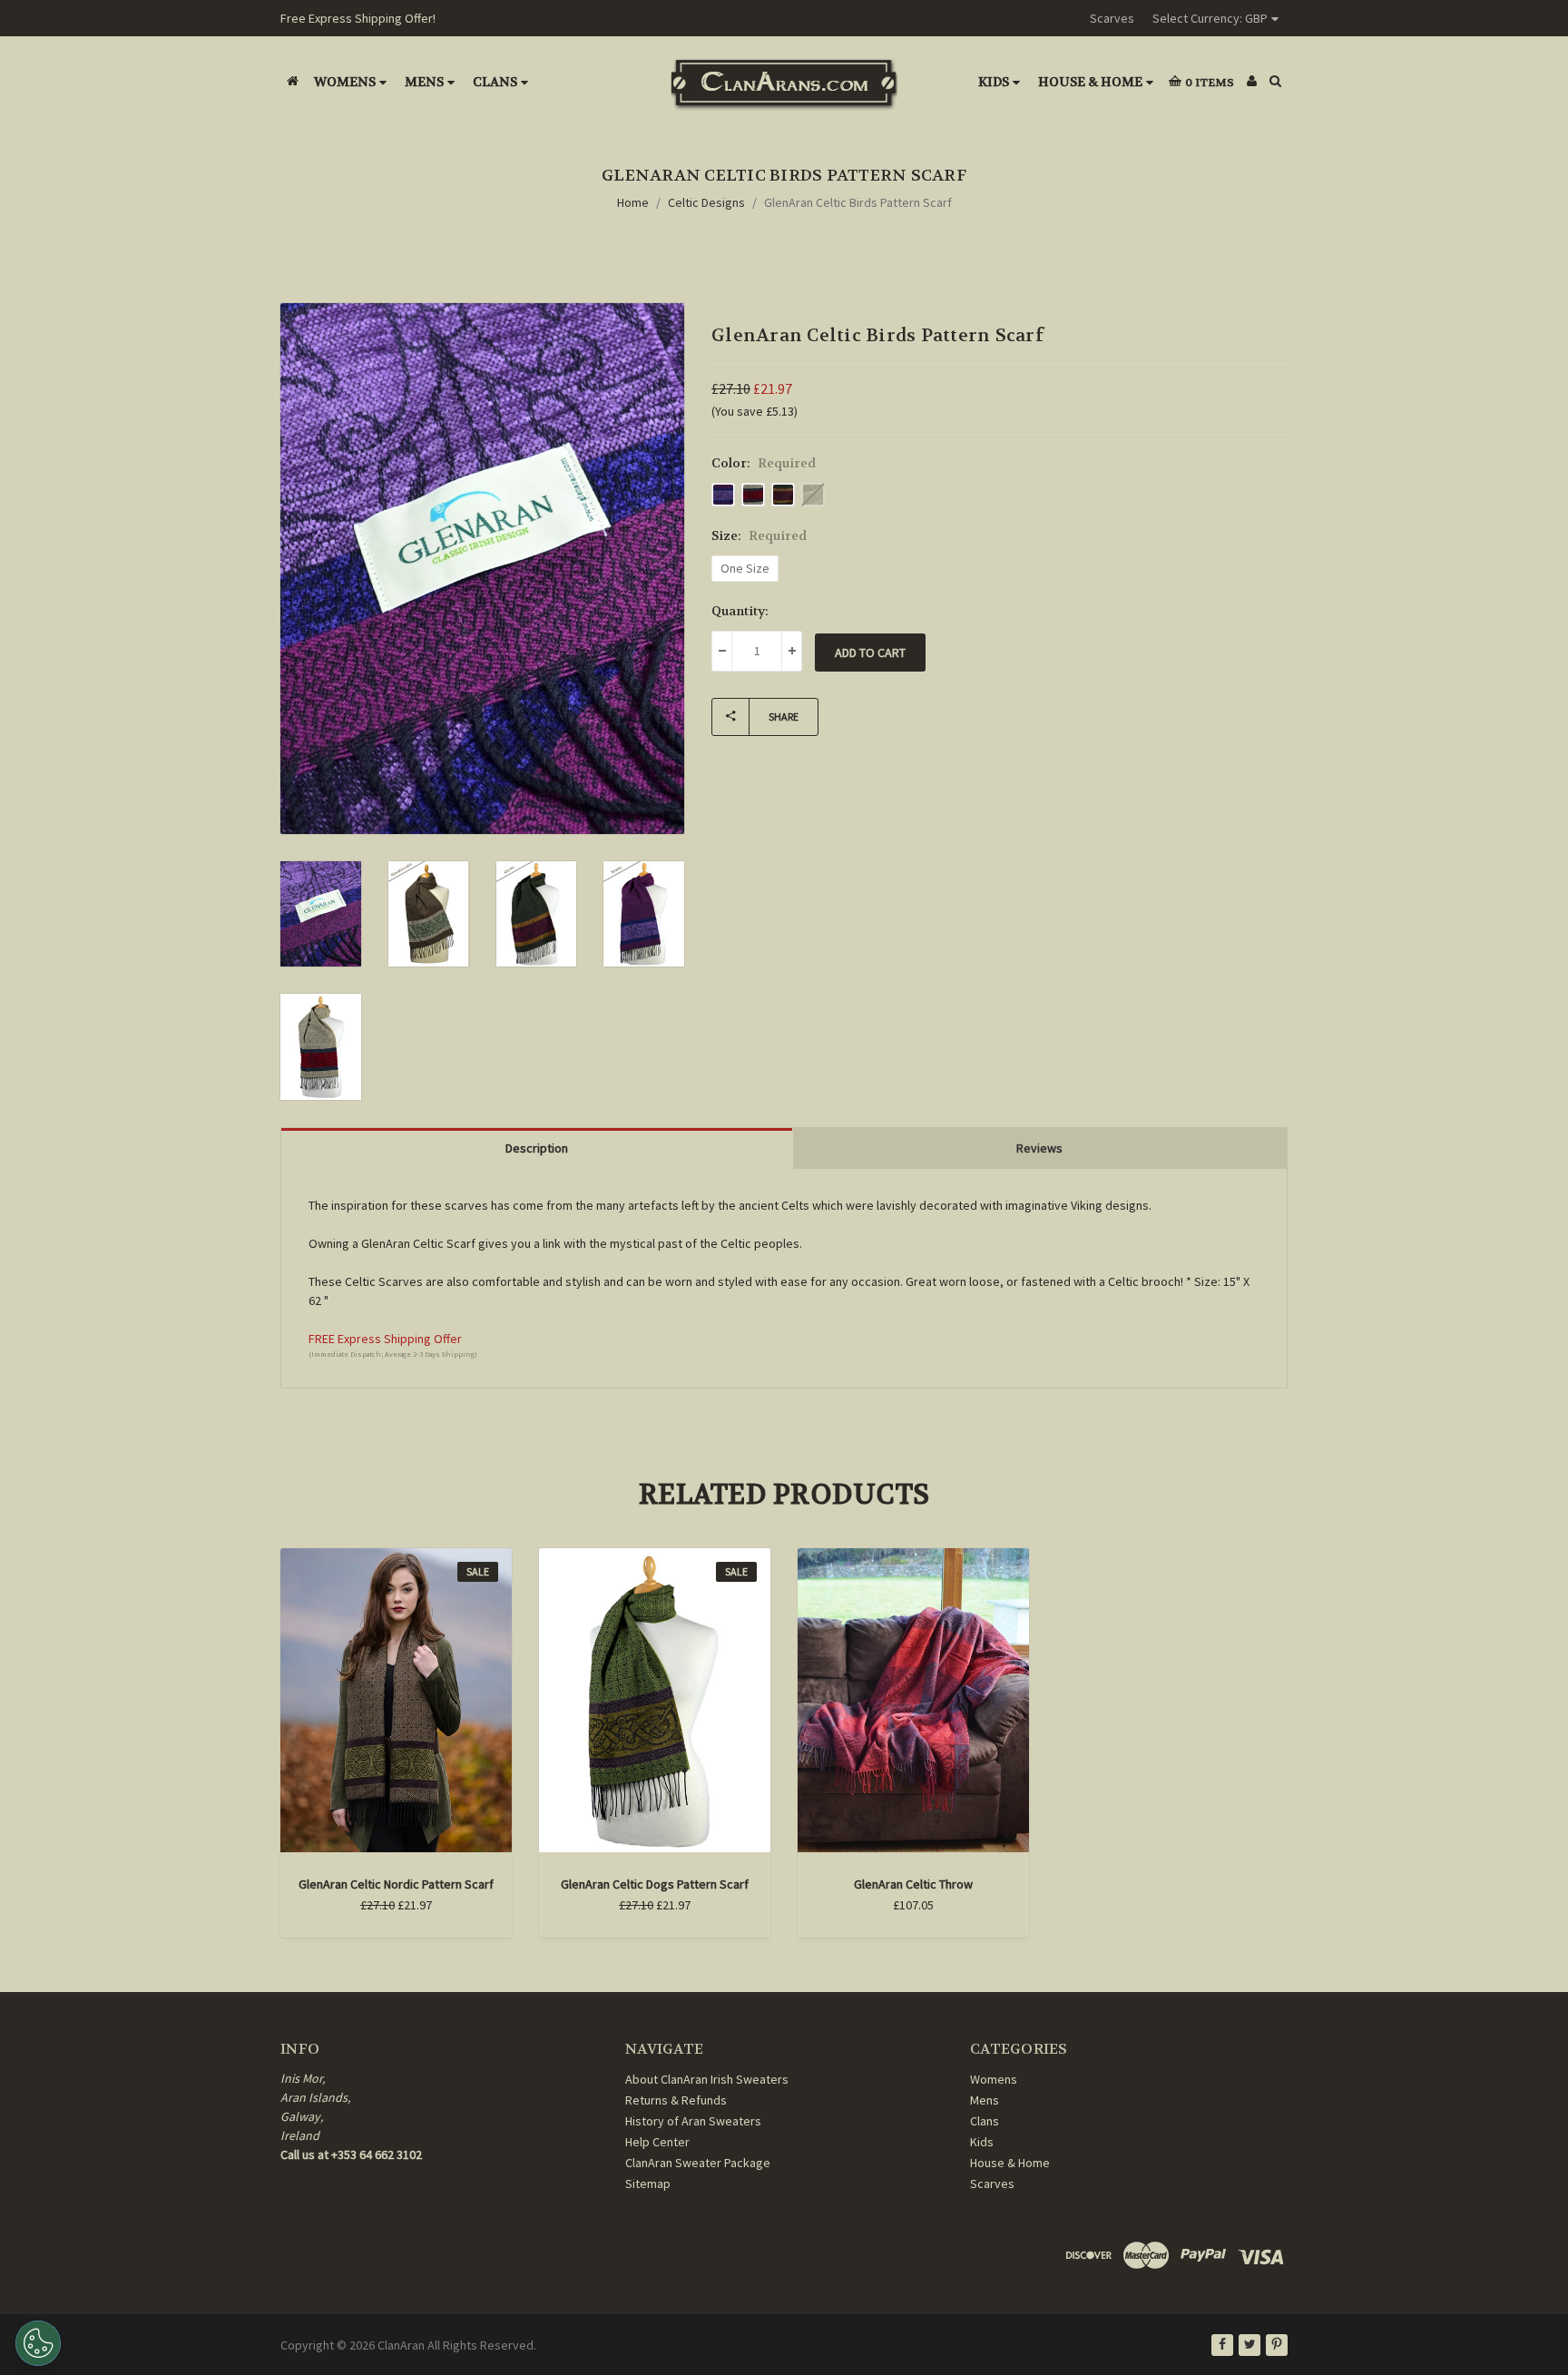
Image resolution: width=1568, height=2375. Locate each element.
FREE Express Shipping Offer (385, 1339)
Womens (345, 82)
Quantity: (740, 611)
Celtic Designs (706, 202)
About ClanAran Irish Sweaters (707, 2079)
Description (537, 1148)
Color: (764, 463)
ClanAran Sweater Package (698, 2163)
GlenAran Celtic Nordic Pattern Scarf (396, 1884)
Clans (495, 82)
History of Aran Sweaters (693, 2121)
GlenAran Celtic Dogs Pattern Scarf (655, 1884)
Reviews (1039, 1148)
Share (784, 716)
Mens (424, 82)
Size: (759, 535)
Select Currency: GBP (1210, 18)
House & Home (1090, 82)
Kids (994, 82)
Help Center (657, 2142)
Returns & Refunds (676, 2100)
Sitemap (648, 2184)
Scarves (1112, 18)
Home (633, 202)
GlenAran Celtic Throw (913, 1884)
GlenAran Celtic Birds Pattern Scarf (858, 202)
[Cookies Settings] (38, 2343)
